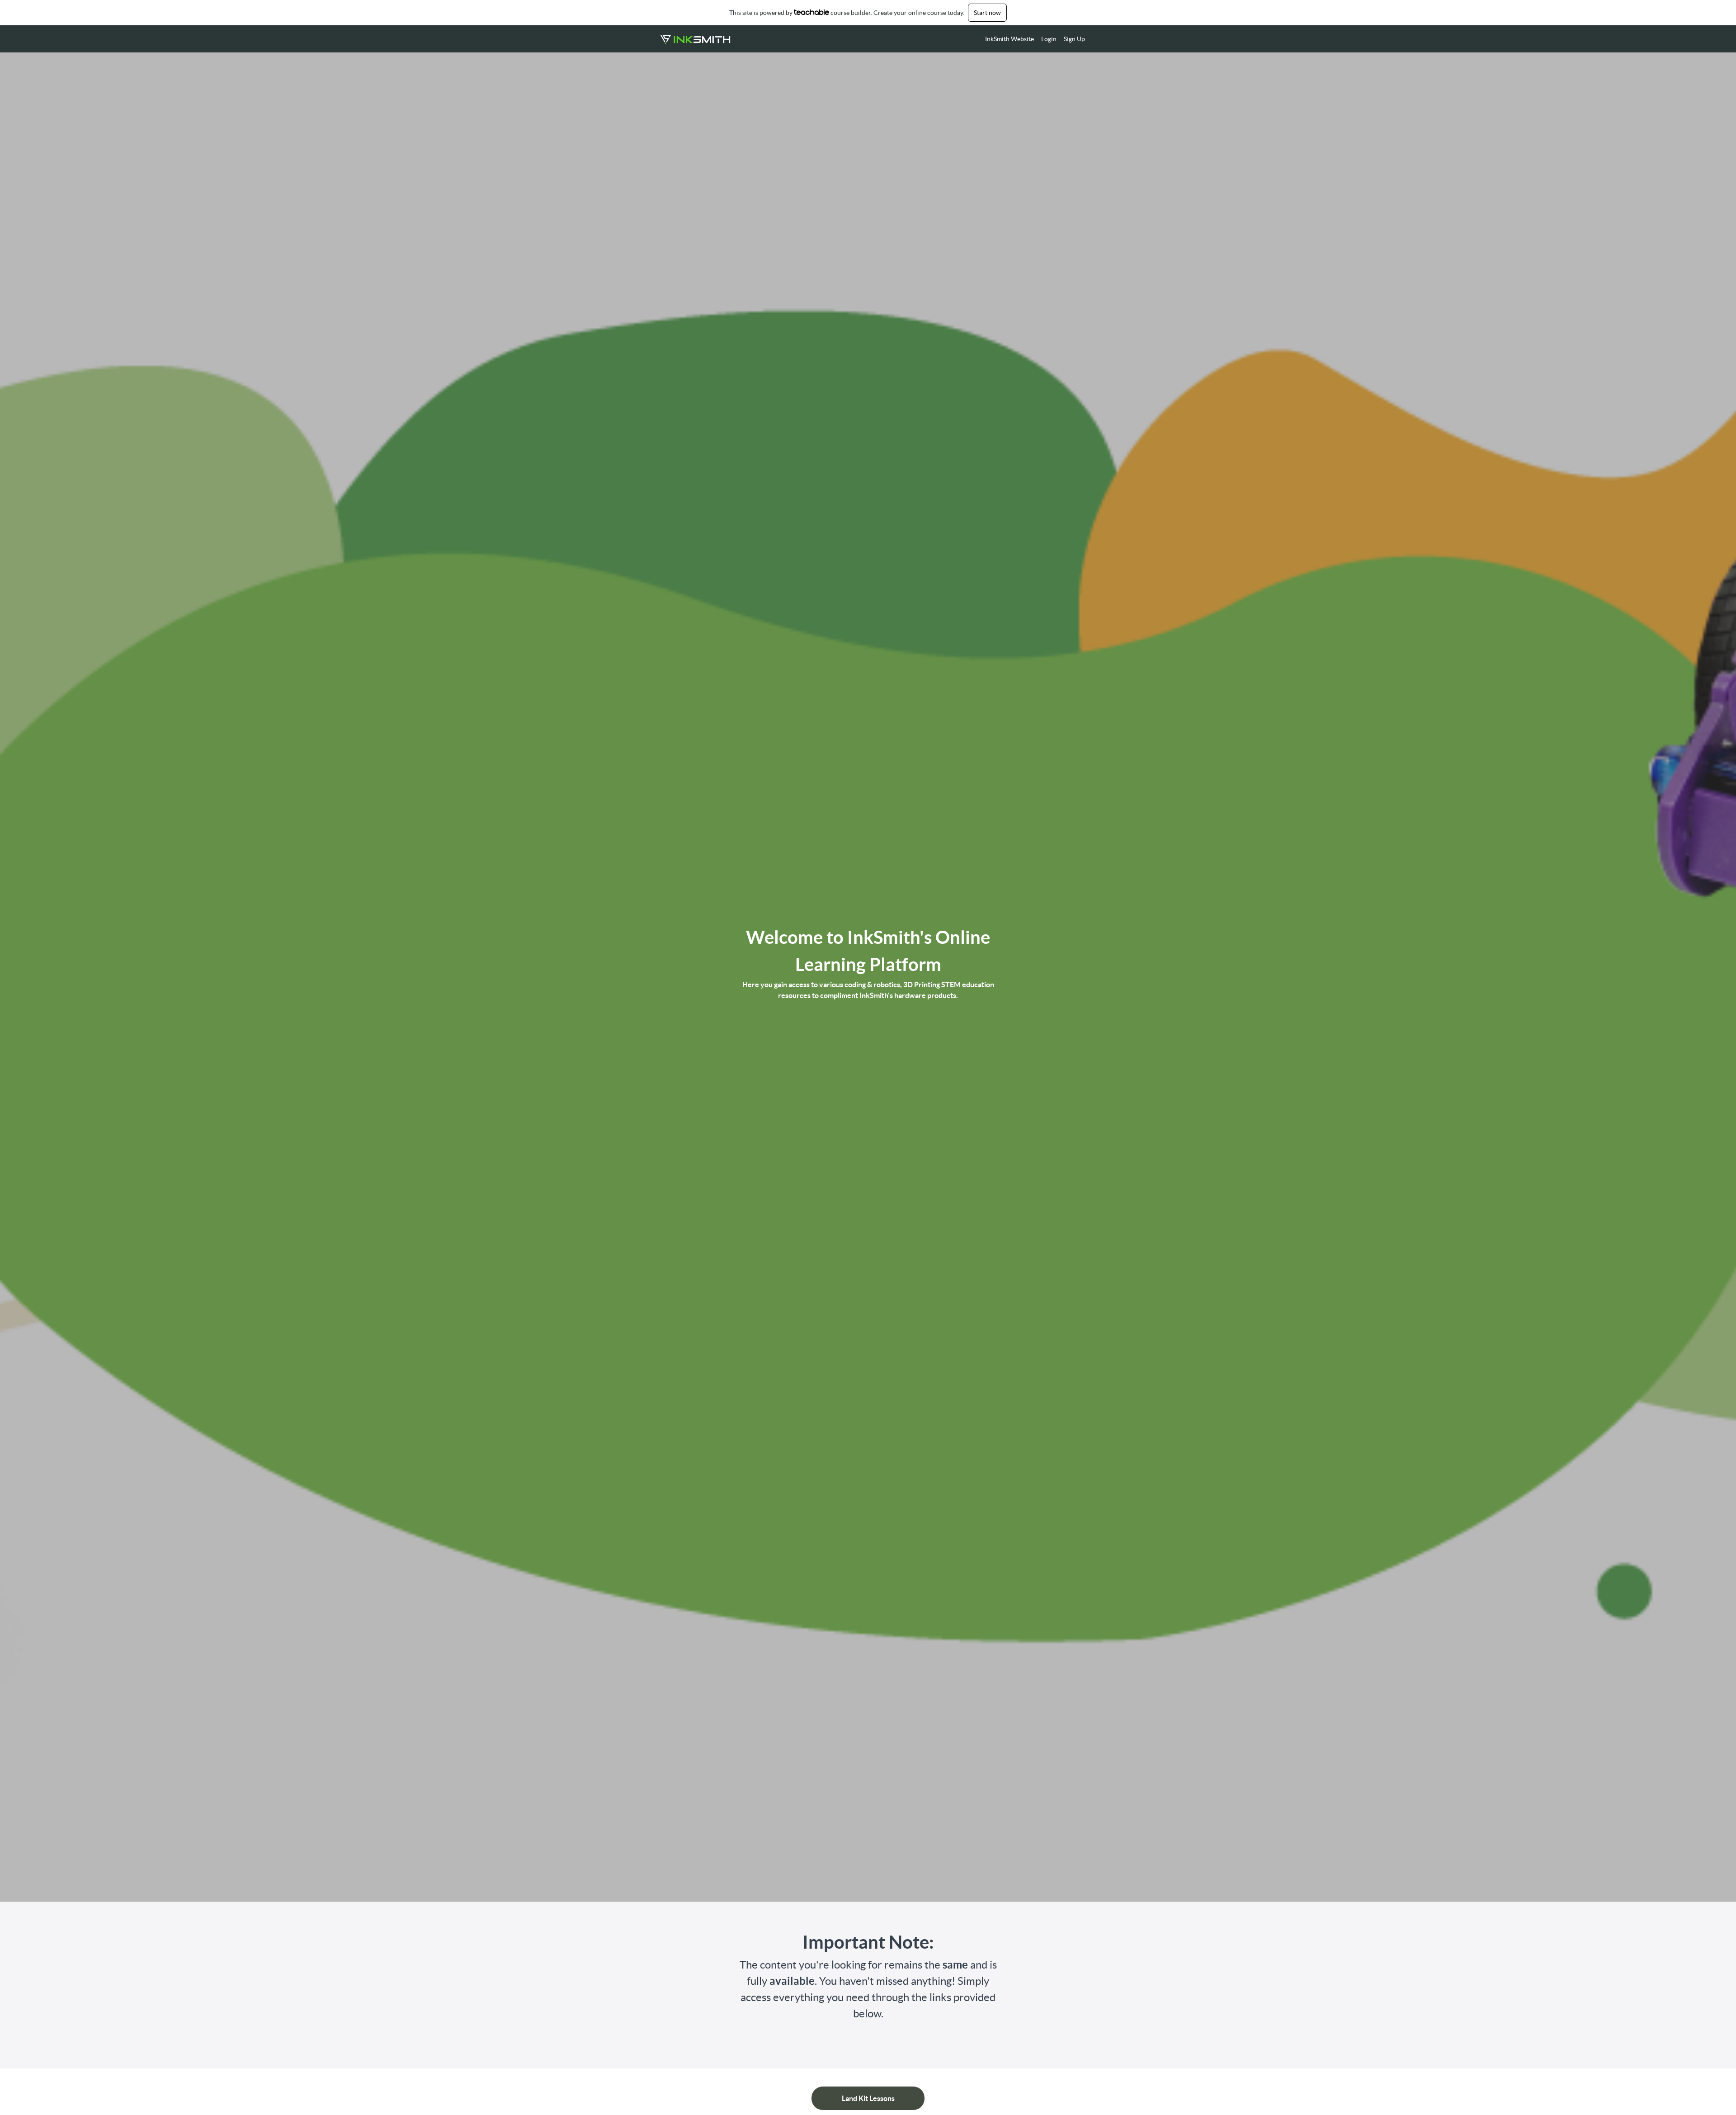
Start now (987, 13)
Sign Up (1074, 39)
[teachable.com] (812, 12)
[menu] (1031, 39)
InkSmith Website (1010, 39)
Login (1049, 39)
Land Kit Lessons (868, 2098)
